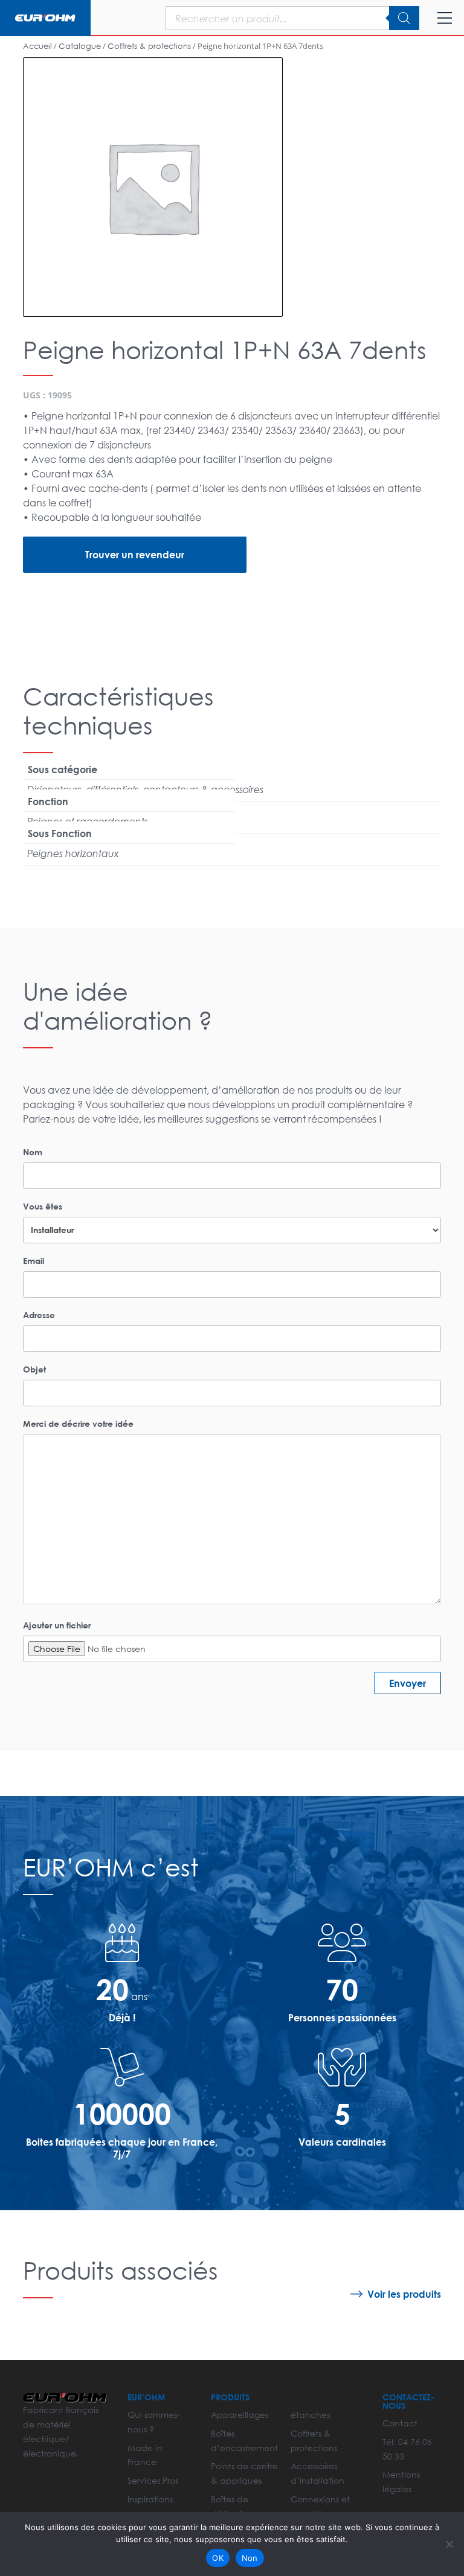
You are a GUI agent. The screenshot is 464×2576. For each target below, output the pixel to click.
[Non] (449, 2544)
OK (218, 2558)
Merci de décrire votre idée (78, 1423)
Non (250, 2558)
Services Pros (153, 2480)
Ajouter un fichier (57, 1625)
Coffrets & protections (149, 46)
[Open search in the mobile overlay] (262, 18)
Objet (34, 1369)
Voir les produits (404, 2294)
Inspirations (150, 2499)
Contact (400, 2423)
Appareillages (240, 2415)
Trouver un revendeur (135, 554)
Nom (33, 1152)
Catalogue (80, 46)
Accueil (37, 46)
